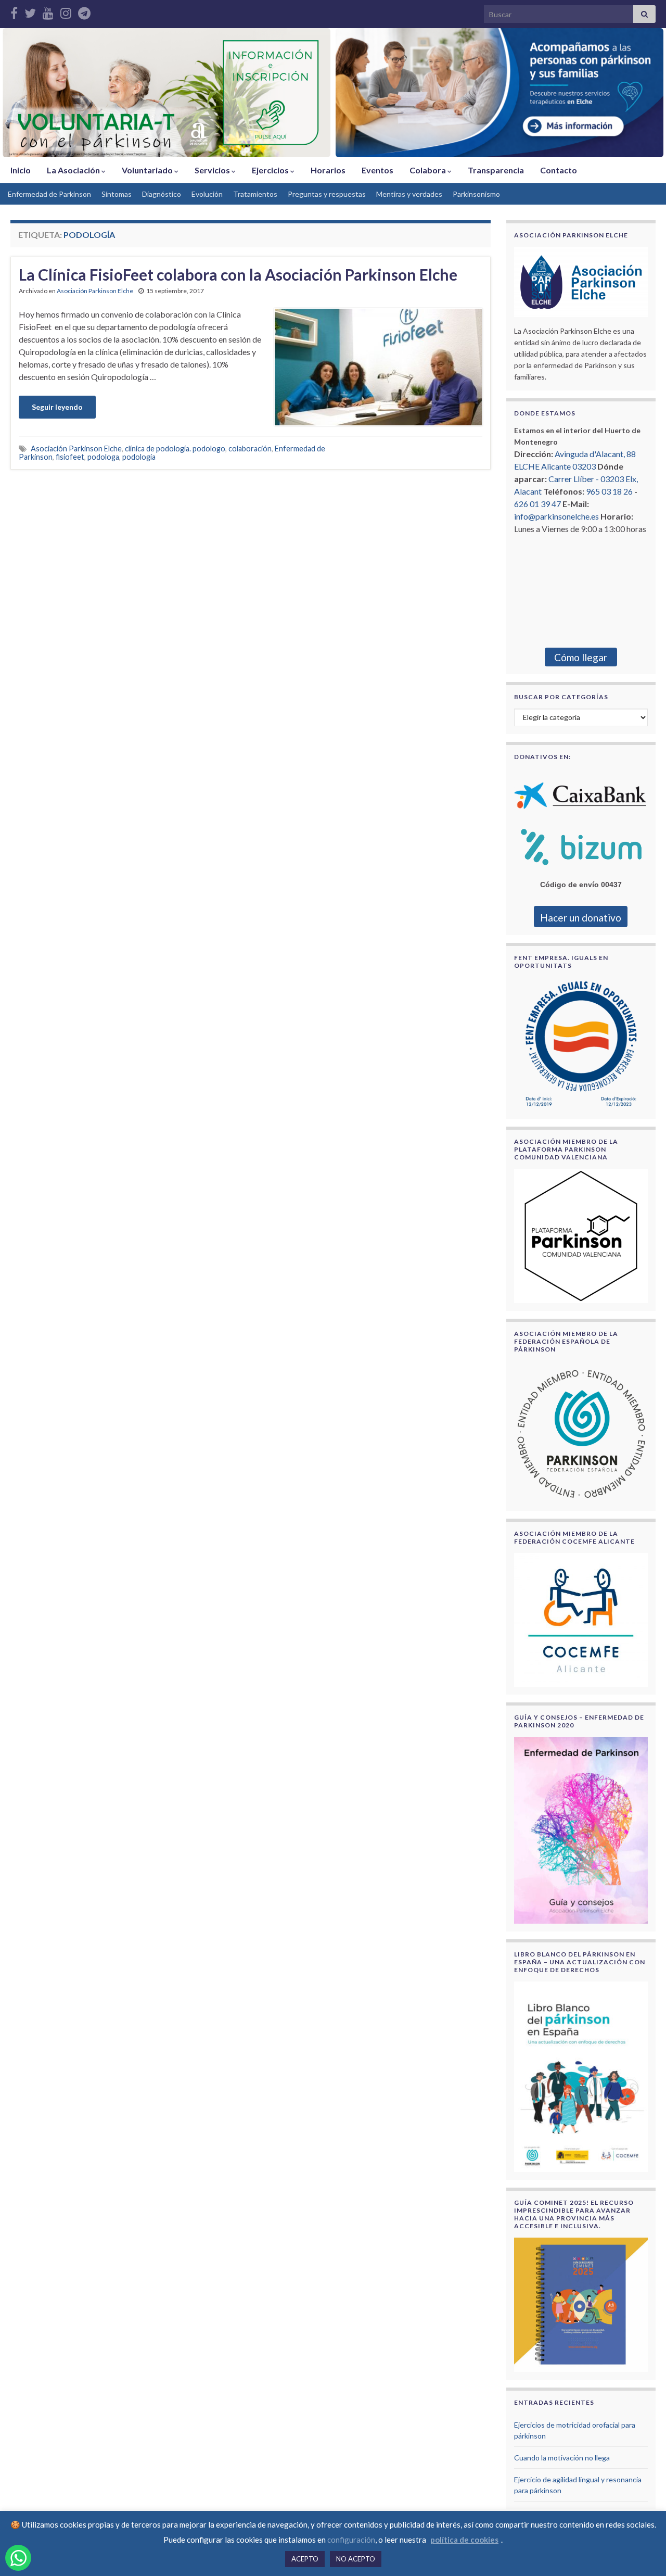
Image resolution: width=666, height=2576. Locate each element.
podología (139, 457)
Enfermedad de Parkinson (49, 194)
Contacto (559, 170)
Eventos (377, 170)
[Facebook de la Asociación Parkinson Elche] (14, 11)
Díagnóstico (162, 194)
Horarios (328, 170)
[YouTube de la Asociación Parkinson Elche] (48, 11)
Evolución (207, 194)
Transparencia (496, 170)
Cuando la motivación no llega (562, 2458)
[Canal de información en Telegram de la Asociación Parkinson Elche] (84, 11)
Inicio (21, 170)
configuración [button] (351, 2540)
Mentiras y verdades (409, 194)
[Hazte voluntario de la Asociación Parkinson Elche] (166, 93)
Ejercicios (271, 170)
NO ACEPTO (356, 2559)
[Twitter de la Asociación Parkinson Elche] (30, 11)
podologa (103, 457)
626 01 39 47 (537, 504)
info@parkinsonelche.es (556, 516)
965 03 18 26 (609, 491)
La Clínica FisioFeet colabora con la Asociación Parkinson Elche (238, 274)
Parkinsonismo (476, 194)
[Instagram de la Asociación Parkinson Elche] (66, 11)
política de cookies (464, 2540)
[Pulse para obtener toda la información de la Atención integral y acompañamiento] (499, 93)
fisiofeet (70, 457)
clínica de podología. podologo (175, 449)
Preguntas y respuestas (327, 194)
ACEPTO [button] (305, 2559)
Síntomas (117, 194)
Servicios (213, 170)
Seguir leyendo (57, 407)
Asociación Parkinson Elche (95, 291)
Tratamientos (255, 194)
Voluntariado (148, 170)
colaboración (250, 449)
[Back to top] (643, 2553)
